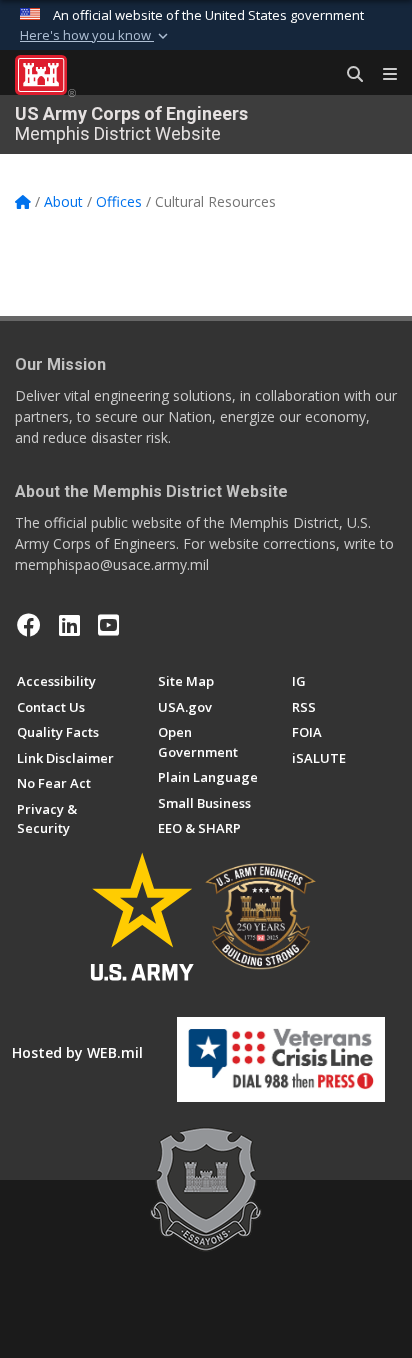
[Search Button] (348, 75)
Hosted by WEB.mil (77, 1052)
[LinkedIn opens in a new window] (69, 625)
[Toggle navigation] (382, 75)
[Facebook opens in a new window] (29, 625)
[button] (96, 36)
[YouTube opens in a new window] (108, 625)
